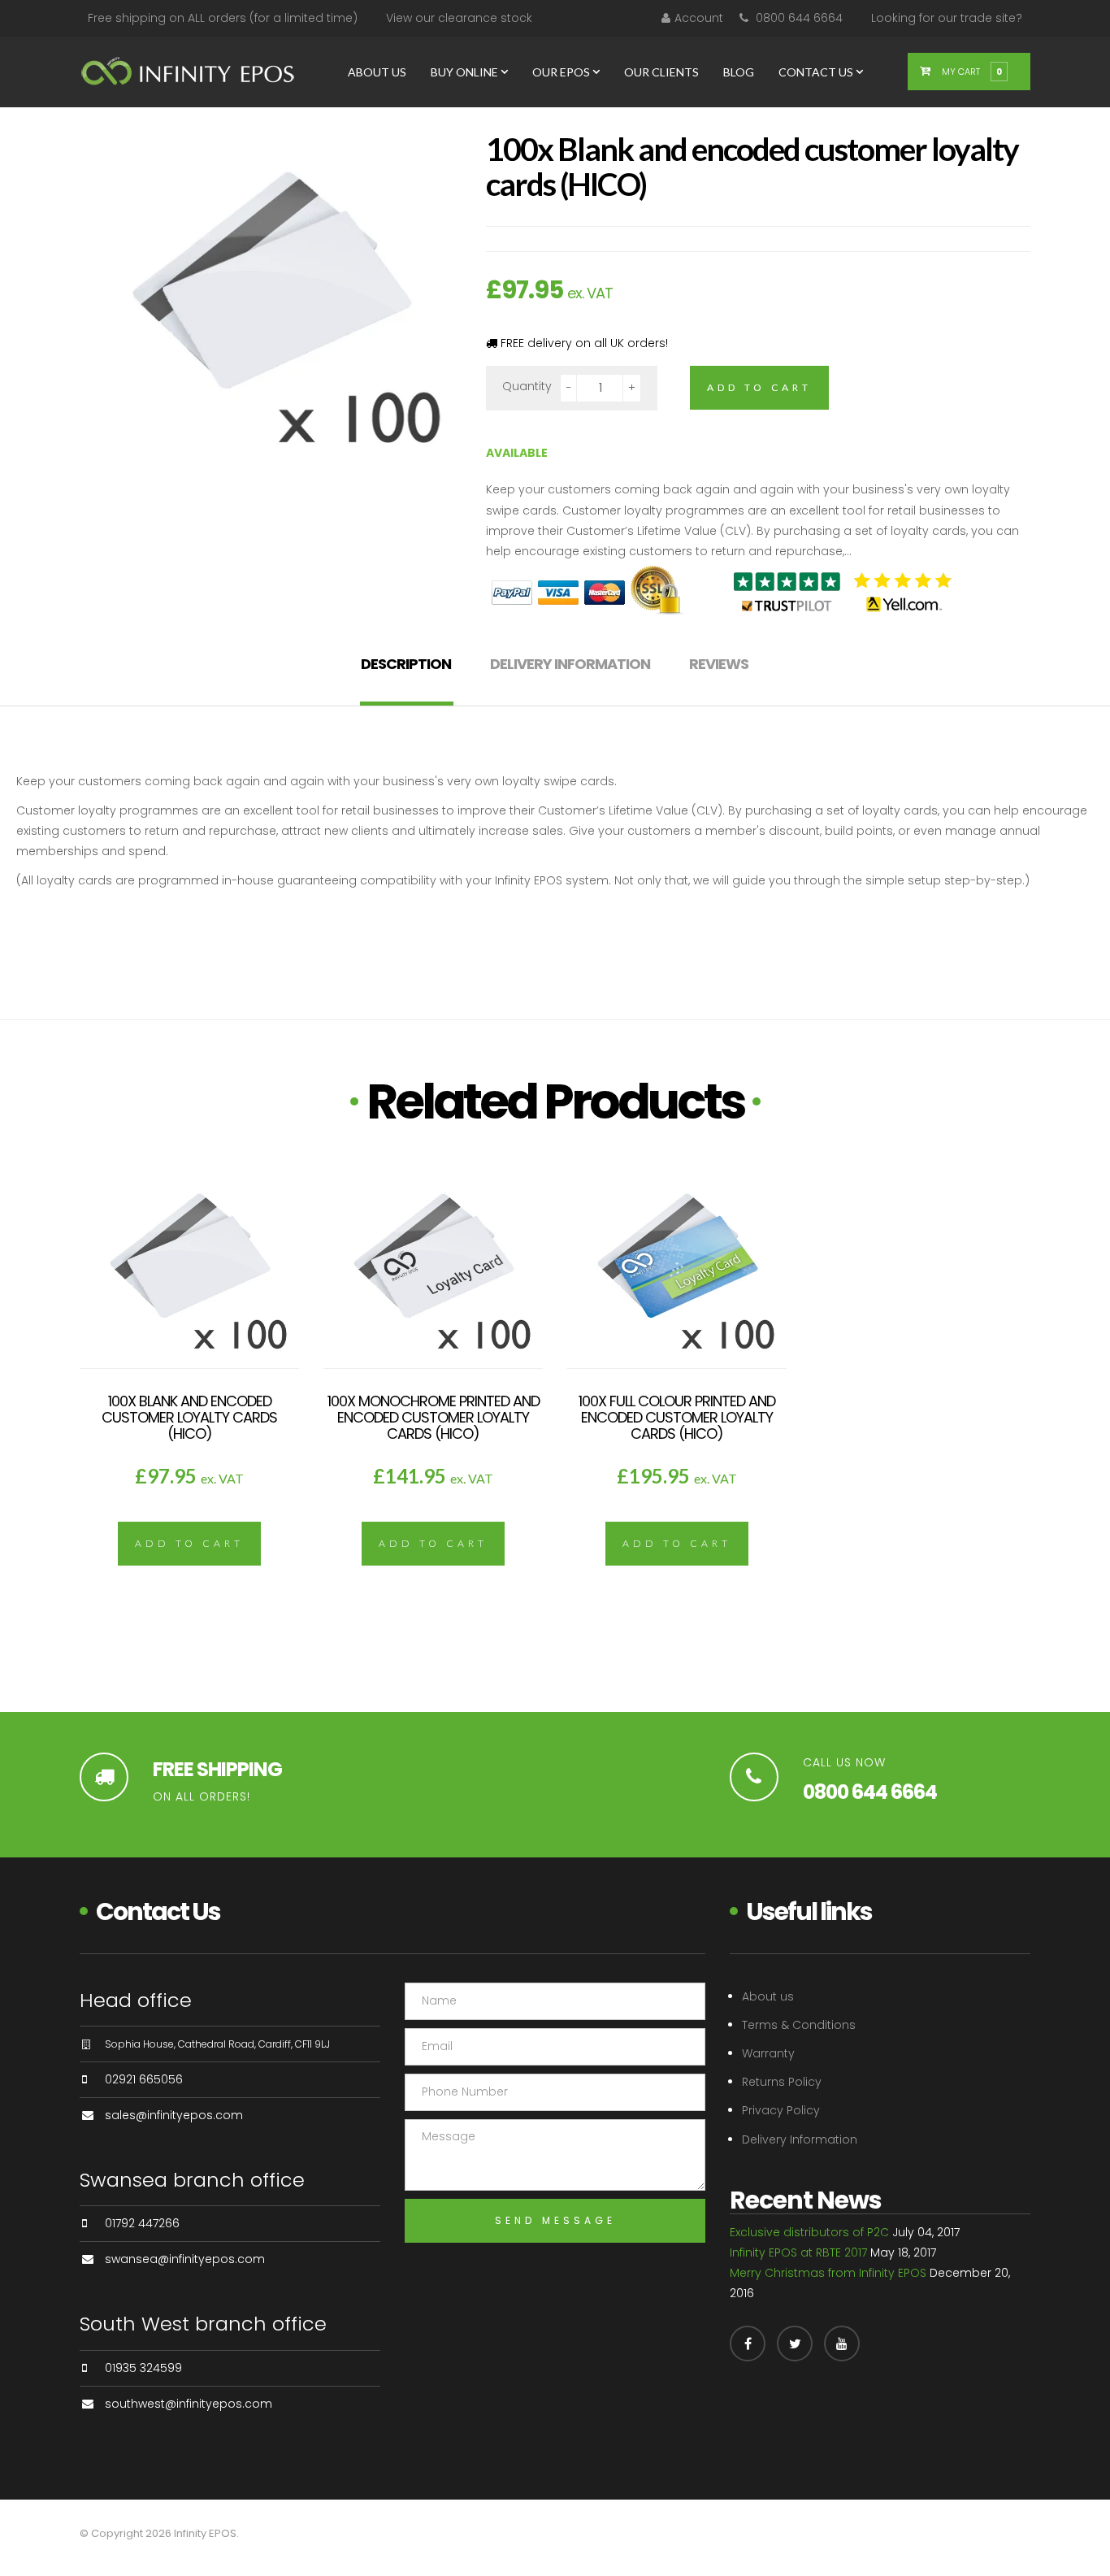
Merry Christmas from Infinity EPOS (828, 2273)
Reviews (719, 664)
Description (406, 664)
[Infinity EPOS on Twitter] (795, 2344)
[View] (189, 1292)
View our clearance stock (459, 18)
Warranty (768, 2053)
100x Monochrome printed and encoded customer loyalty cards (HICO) (434, 1417)
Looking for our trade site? (947, 18)
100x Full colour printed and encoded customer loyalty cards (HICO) (677, 1417)
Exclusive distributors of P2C (809, 2232)
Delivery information (570, 664)
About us (768, 1996)
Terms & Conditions (799, 2025)
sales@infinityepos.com (174, 2115)
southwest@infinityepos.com (189, 2404)
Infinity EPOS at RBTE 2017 (798, 2252)
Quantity (527, 386)
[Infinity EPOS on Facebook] (748, 2344)
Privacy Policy (781, 2110)
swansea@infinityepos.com (185, 2259)
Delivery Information (800, 2139)
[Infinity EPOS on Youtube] (842, 2344)
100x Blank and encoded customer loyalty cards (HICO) (189, 1417)
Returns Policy (782, 2082)
